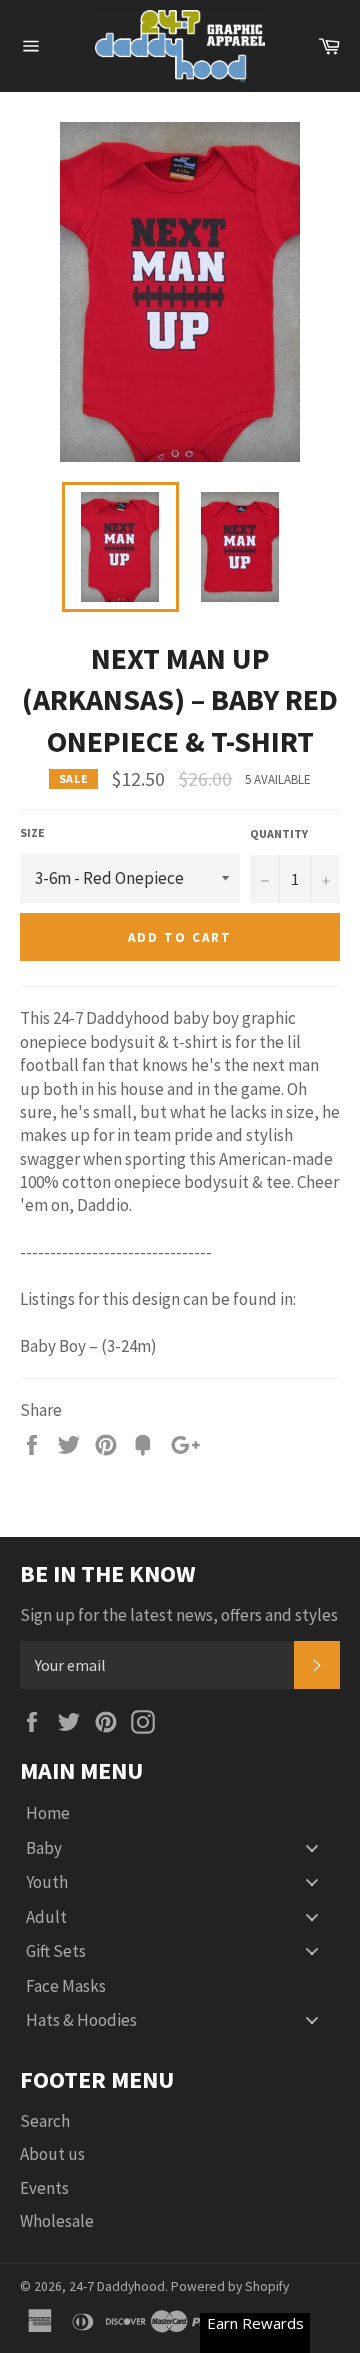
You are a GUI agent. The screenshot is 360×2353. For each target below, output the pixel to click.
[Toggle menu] (312, 1847)
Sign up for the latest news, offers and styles (179, 1615)
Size (32, 832)
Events (44, 2188)
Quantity (279, 833)
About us (52, 2154)
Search (45, 2121)
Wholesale (57, 2221)
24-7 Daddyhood (117, 2286)
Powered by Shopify (230, 2286)
